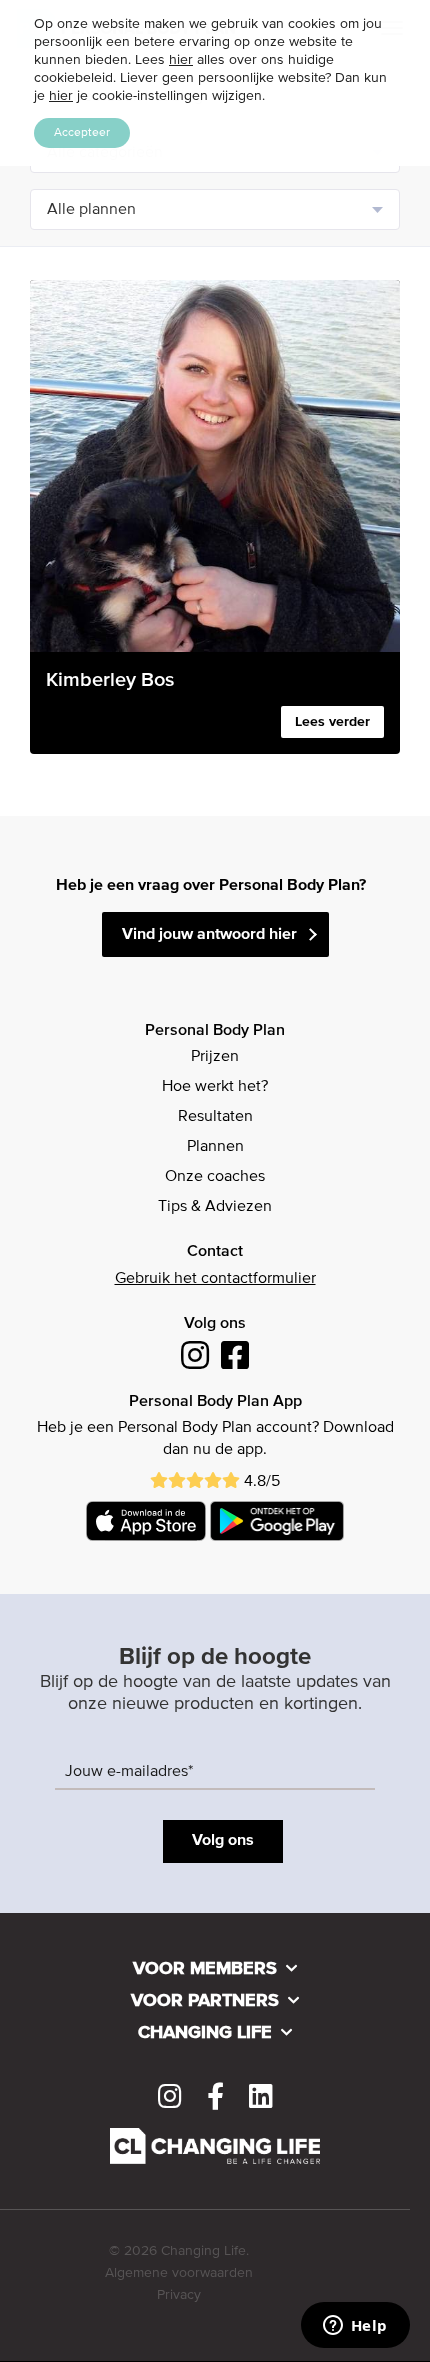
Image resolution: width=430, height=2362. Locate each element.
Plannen (215, 1147)
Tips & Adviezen (215, 1207)
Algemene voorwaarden (179, 2273)
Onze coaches (215, 1177)
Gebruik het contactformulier (215, 1279)
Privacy (179, 2295)
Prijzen (215, 1057)
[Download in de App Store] (146, 1521)
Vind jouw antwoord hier (209, 935)
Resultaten (215, 1117)
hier (181, 60)
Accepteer (82, 133)
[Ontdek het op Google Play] (277, 1521)
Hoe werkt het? (215, 1087)
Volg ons (223, 1841)
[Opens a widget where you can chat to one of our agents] (355, 2327)
